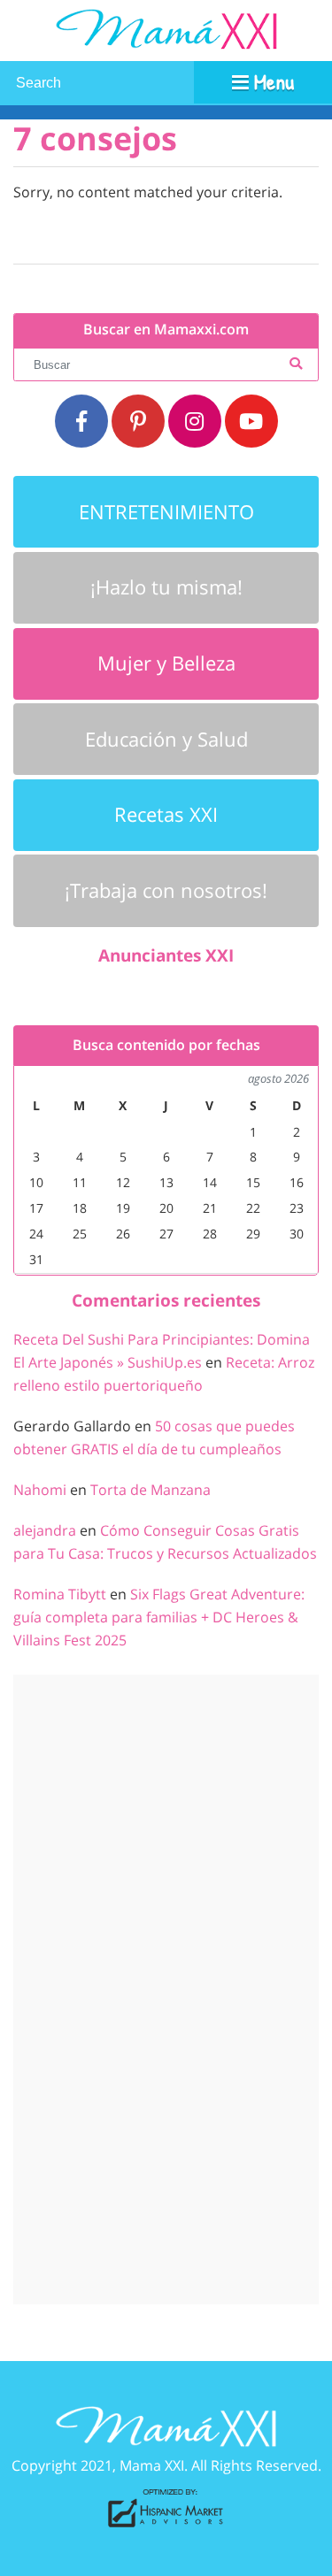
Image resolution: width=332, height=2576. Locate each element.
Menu (271, 81)
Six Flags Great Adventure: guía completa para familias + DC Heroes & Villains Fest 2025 (159, 1617)
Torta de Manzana (151, 1490)
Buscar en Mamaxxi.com (166, 330)
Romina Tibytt (60, 1594)
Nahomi (40, 1490)
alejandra (45, 1530)
